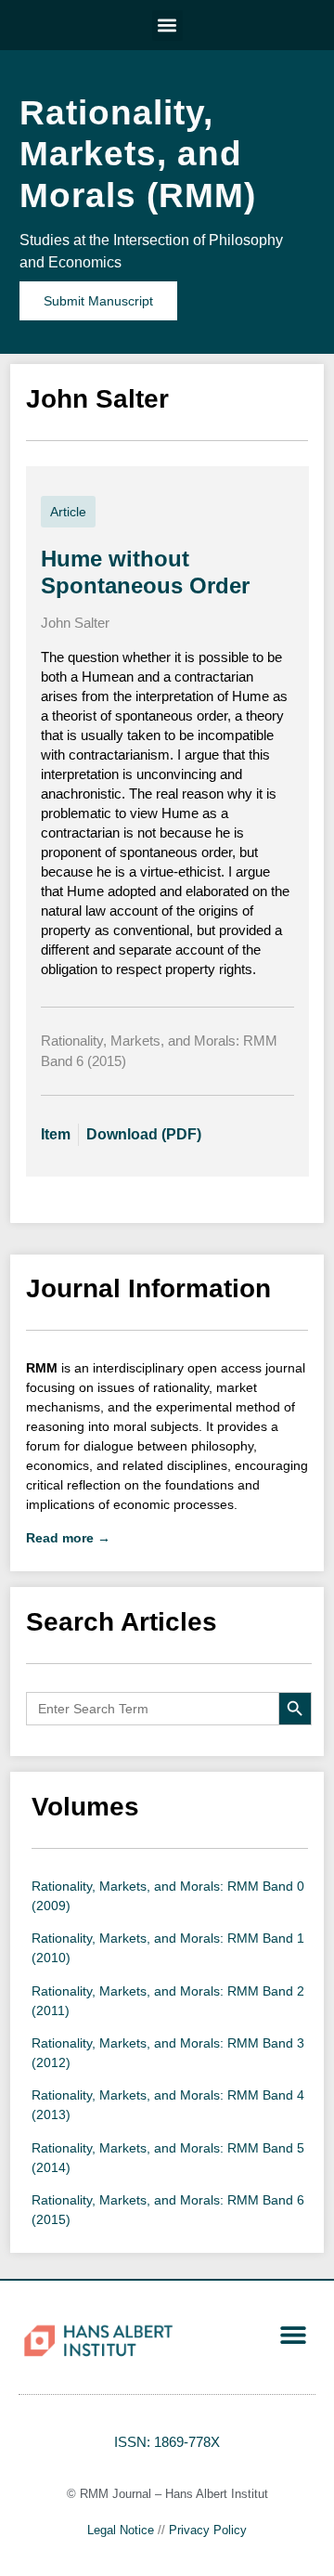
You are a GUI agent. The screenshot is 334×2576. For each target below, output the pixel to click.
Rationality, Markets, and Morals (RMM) (138, 154)
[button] (167, 26)
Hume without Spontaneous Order (145, 572)
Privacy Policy (208, 2530)
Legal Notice (121, 2530)
